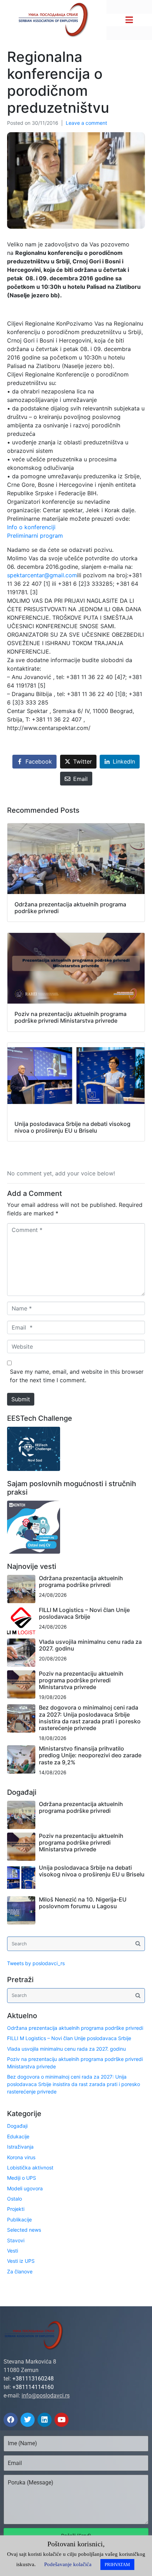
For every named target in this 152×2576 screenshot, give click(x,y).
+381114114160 (33, 2387)
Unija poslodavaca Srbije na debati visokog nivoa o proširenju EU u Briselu (92, 1871)
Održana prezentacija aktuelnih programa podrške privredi (81, 1581)
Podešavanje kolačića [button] (68, 2564)
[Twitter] (28, 2420)
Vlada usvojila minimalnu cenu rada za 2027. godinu (90, 1645)
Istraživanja (20, 2147)
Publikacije (19, 2219)
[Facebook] (11, 2420)
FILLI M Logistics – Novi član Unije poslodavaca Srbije (84, 1613)
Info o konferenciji (31, 527)
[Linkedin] (45, 2420)
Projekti (16, 2209)
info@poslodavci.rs (46, 2396)
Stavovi (16, 2240)
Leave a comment (86, 123)
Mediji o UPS (22, 2178)
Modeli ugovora (25, 2188)
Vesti (13, 2251)
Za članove (20, 2271)
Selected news (24, 2230)
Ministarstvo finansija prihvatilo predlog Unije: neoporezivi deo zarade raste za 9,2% (90, 1755)
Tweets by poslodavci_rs (36, 1963)
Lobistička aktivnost (30, 2168)
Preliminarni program (35, 536)
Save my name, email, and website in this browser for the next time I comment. (77, 1376)
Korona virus (21, 2157)
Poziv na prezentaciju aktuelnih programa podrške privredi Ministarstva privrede (81, 1680)
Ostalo (14, 2199)
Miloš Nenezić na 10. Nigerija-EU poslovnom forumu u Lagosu (83, 1903)
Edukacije (18, 2136)
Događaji (17, 2126)
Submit (21, 1399)
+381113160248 (33, 2379)
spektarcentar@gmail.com (42, 575)
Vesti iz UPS (21, 2261)
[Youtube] (62, 2420)
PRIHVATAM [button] (117, 2565)
